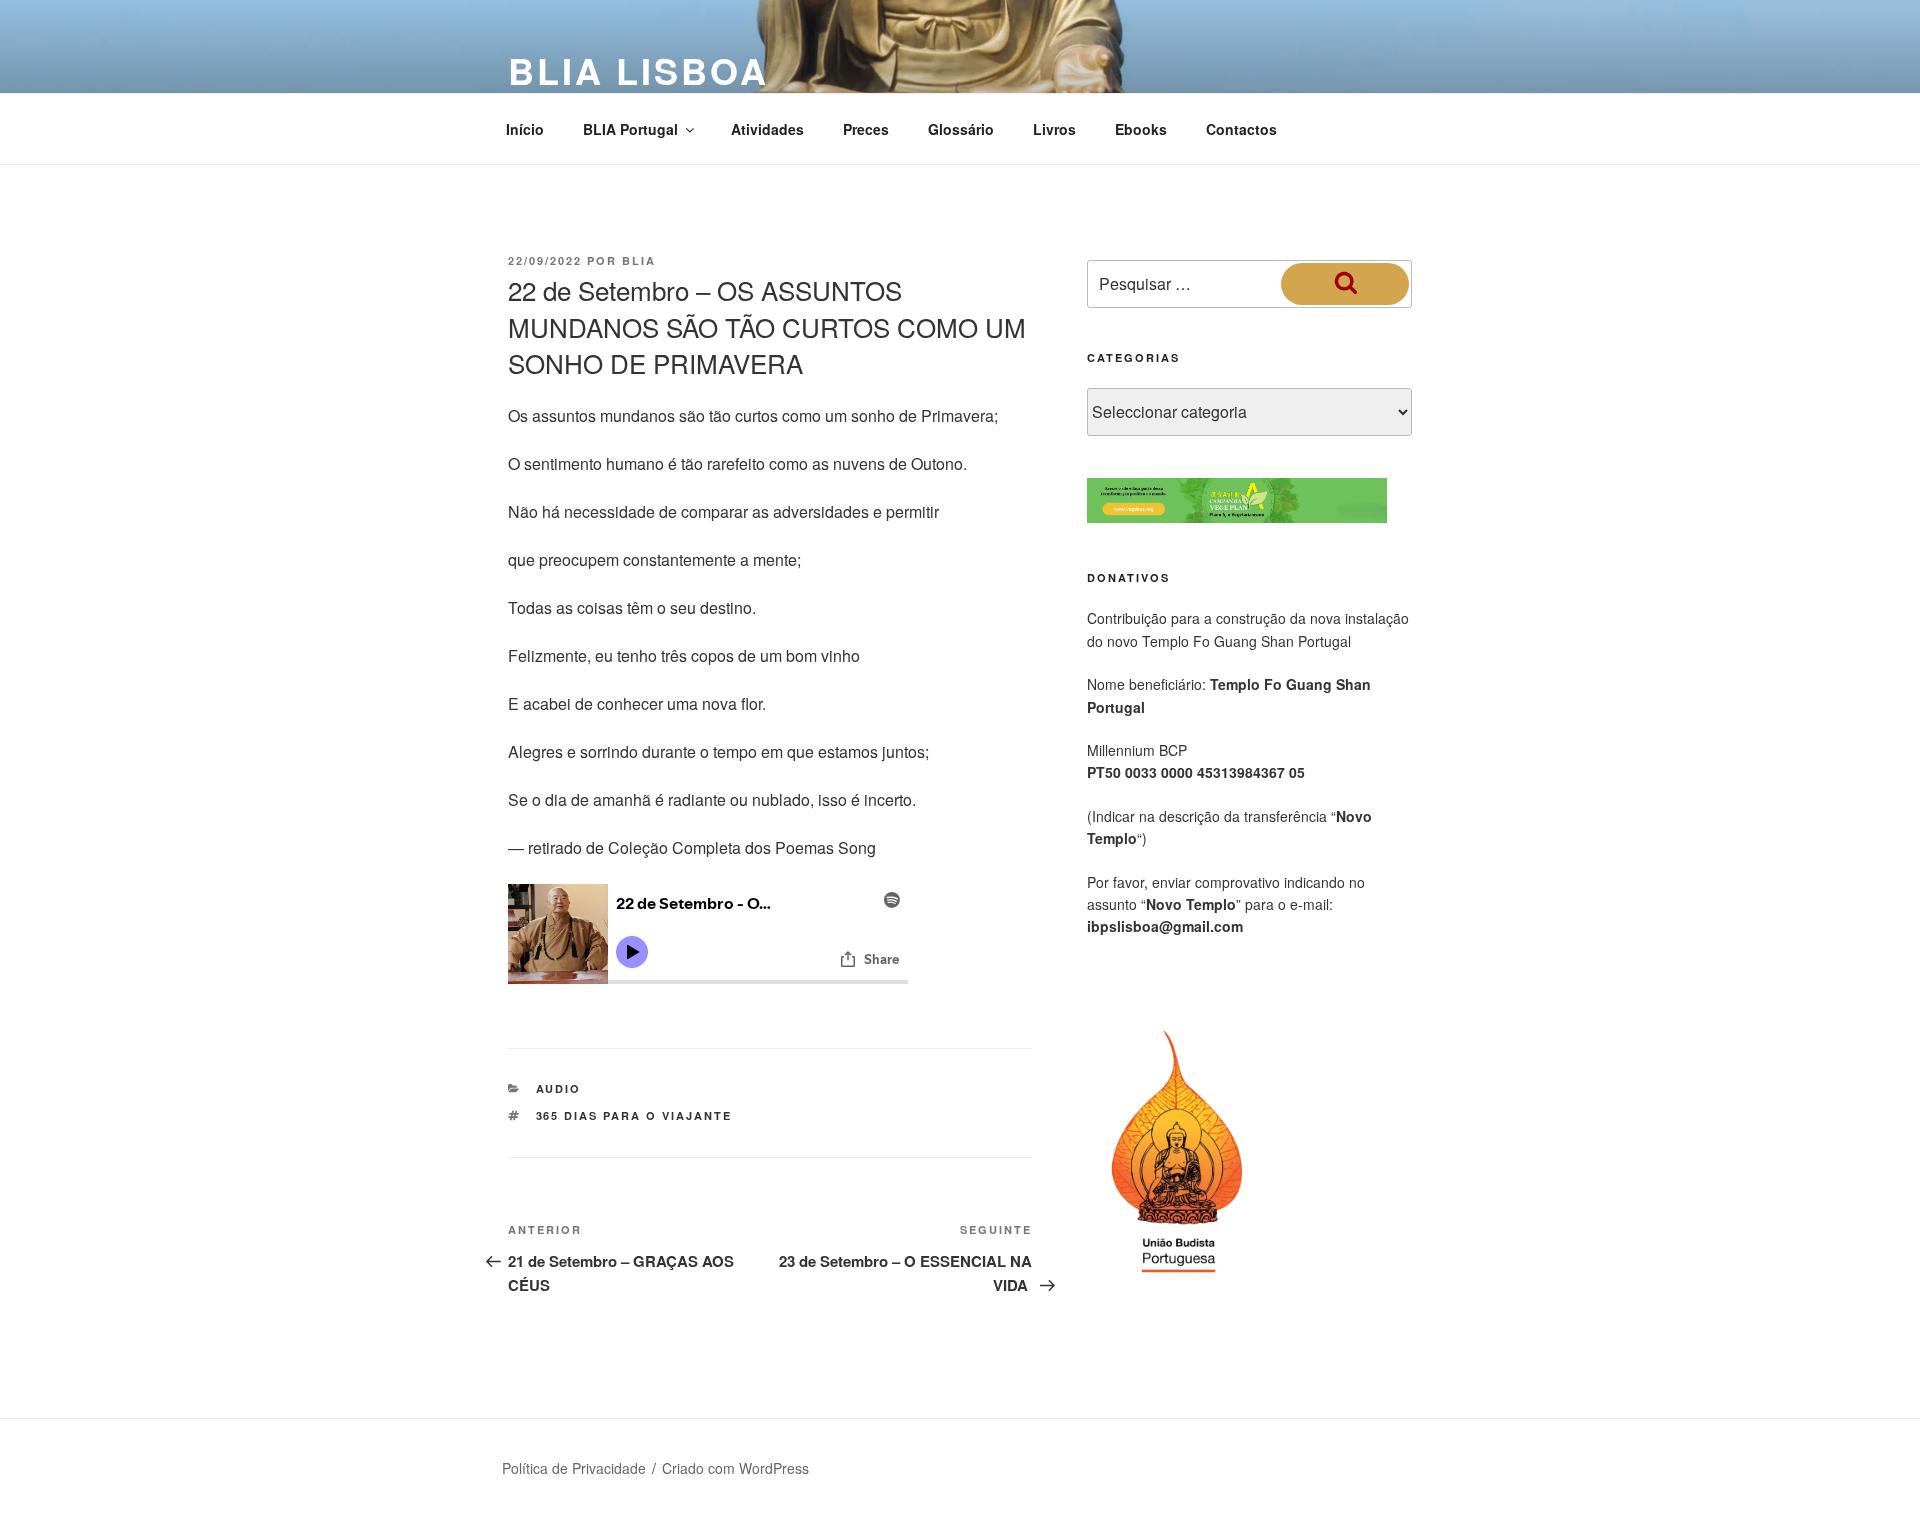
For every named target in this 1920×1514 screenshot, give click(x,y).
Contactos (1241, 129)
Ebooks (1141, 129)
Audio (559, 1088)
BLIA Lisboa (638, 70)
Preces (866, 129)
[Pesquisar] (1345, 284)
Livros (1054, 129)
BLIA (639, 260)
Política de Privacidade (574, 1468)
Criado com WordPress (735, 1468)
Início (525, 129)
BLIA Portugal (630, 129)
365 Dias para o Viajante (634, 1115)
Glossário (961, 129)
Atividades (767, 129)
